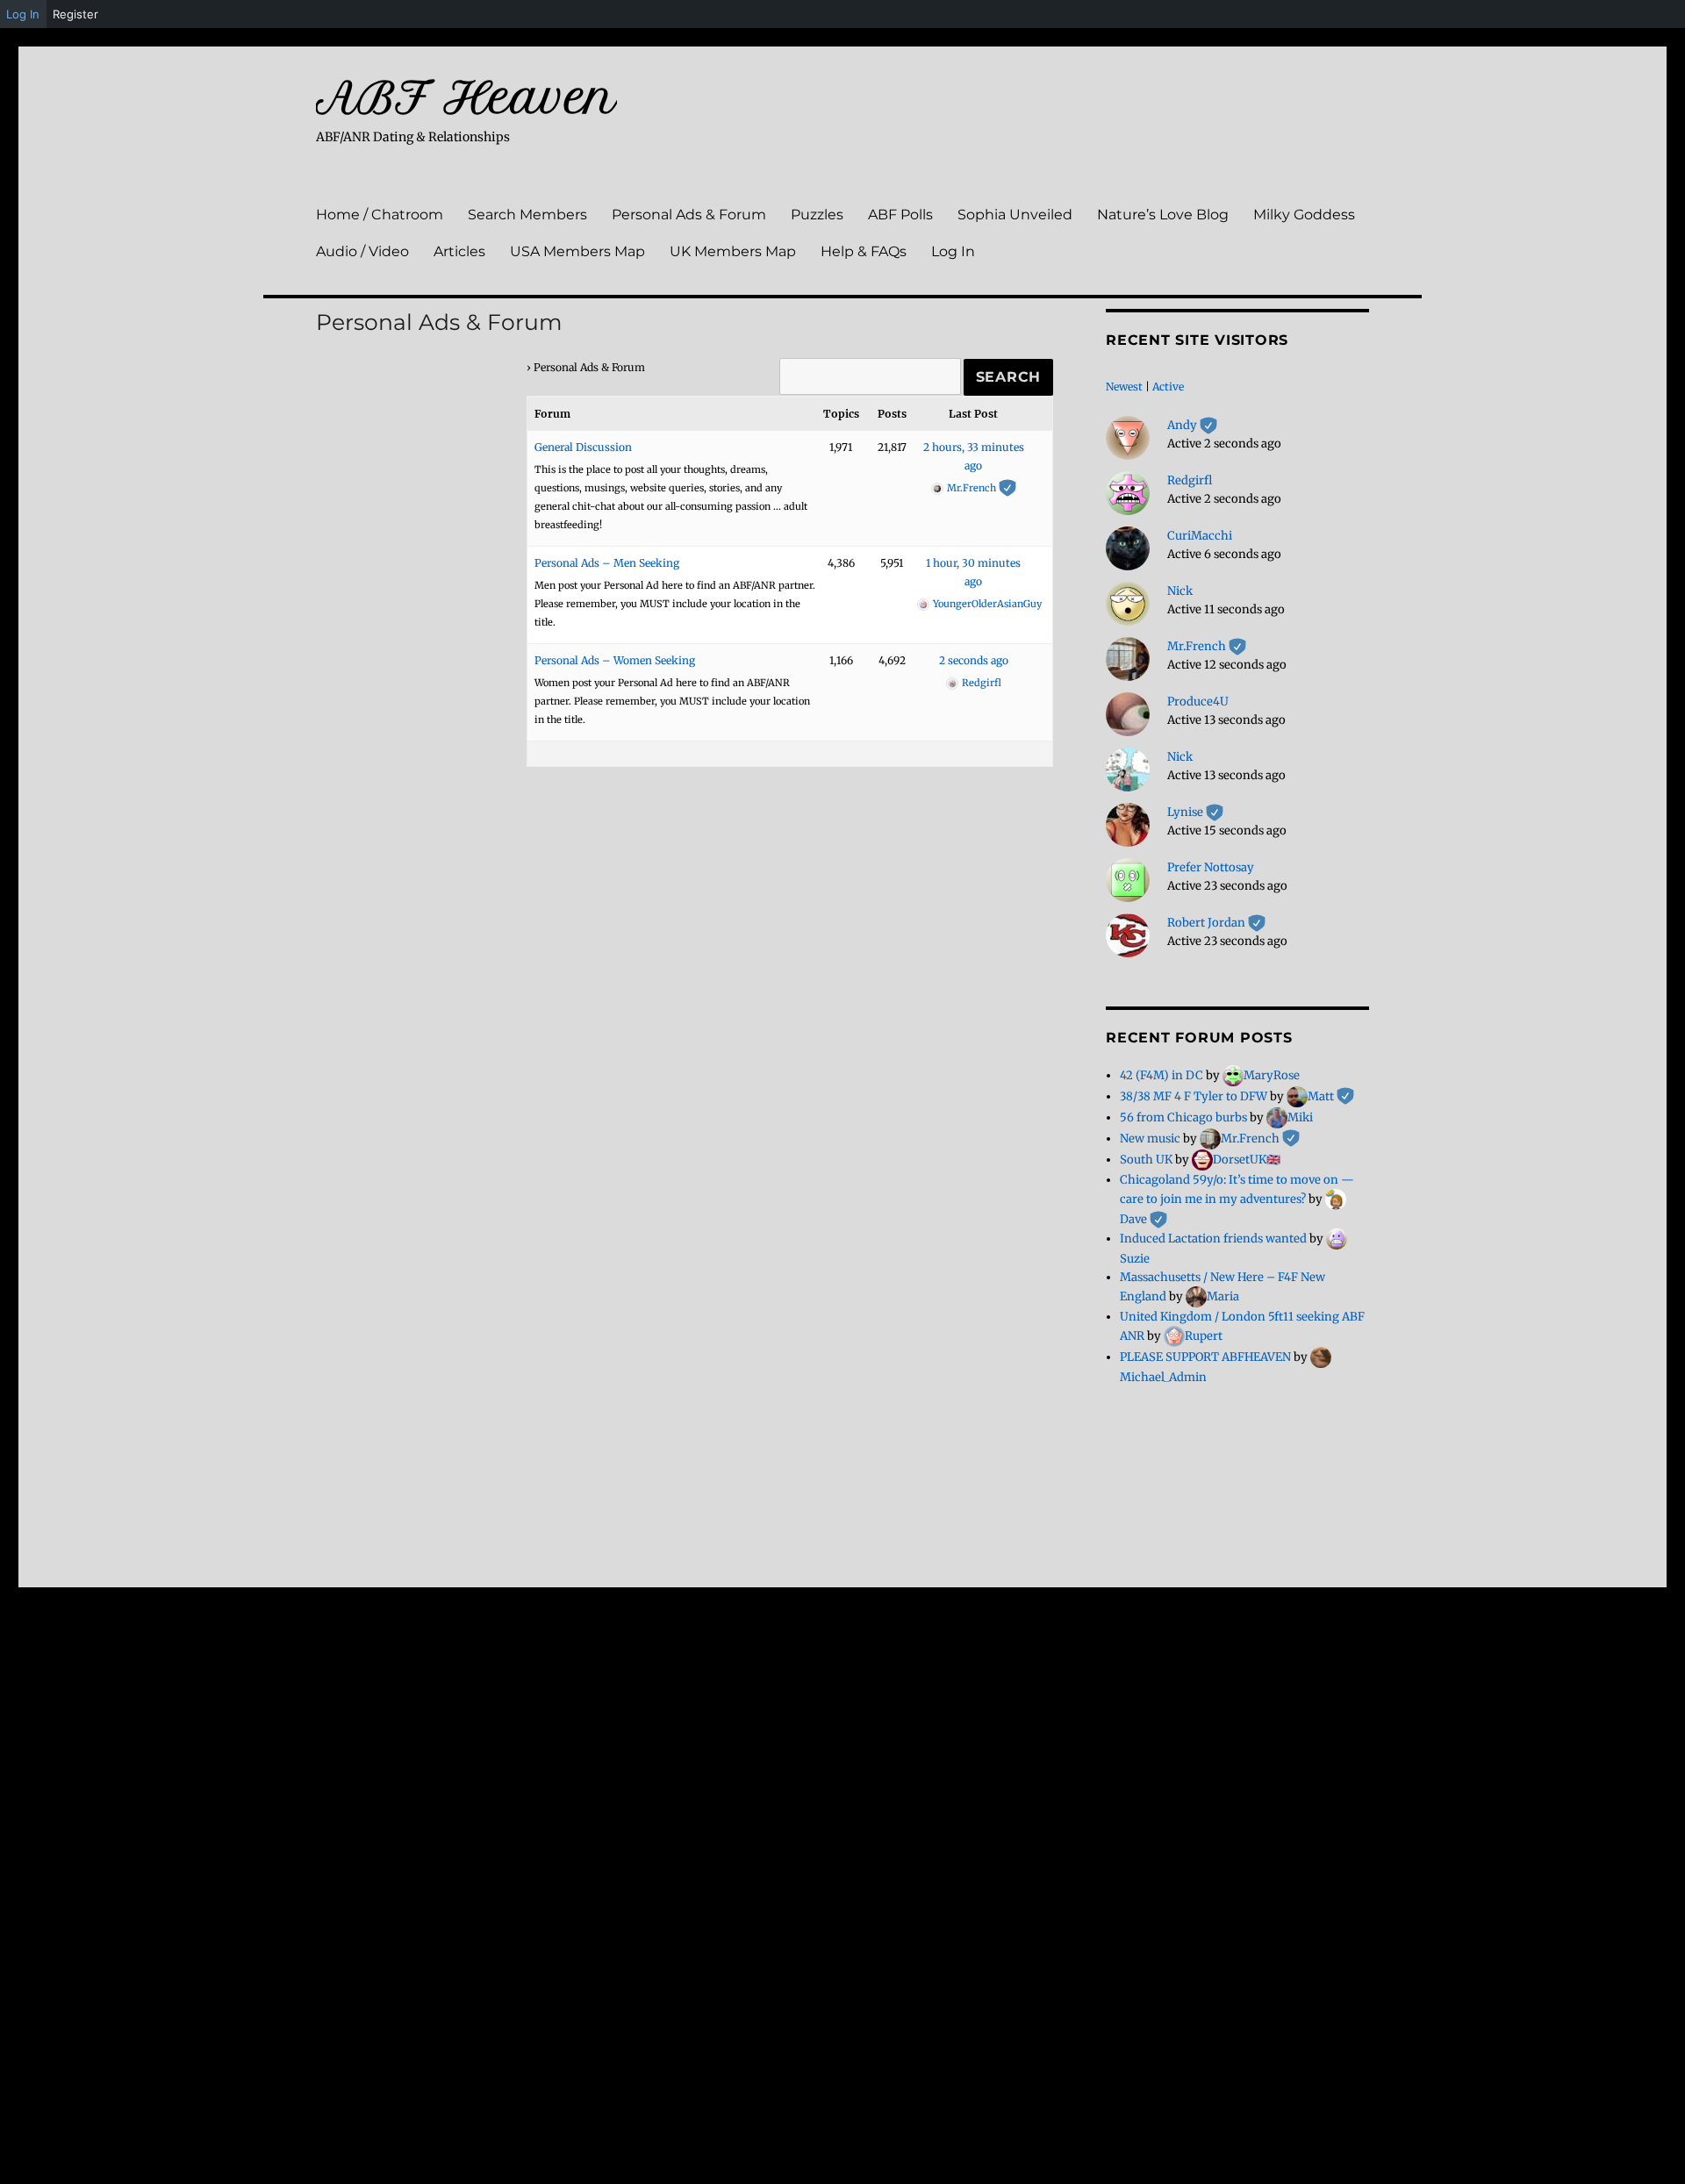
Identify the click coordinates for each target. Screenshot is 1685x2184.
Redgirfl (1190, 480)
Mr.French (1207, 646)
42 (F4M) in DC (1162, 1075)
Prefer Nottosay (1211, 867)
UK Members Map (733, 251)
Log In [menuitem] (23, 14)
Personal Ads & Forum (689, 215)
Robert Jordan (1216, 923)
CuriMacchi (1200, 536)
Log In (953, 251)
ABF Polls (900, 215)
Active (1168, 387)
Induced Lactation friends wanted (1213, 1239)
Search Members (527, 215)
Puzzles (817, 215)
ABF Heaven (466, 97)
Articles (459, 251)
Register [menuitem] (75, 14)
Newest (1124, 387)
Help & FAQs (864, 251)
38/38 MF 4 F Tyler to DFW (1194, 1096)
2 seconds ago (974, 660)
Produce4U (1198, 702)
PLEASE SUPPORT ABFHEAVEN (1205, 1357)
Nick (1180, 591)
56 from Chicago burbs (1183, 1117)
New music (1150, 1139)
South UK (1146, 1160)
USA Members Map (577, 251)
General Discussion (583, 447)
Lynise (1195, 812)
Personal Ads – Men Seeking (607, 563)
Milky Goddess (1304, 215)
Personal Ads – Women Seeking (615, 660)
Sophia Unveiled (1015, 215)
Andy (1192, 425)
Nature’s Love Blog (1163, 215)
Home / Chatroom (380, 215)
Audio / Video (362, 251)
